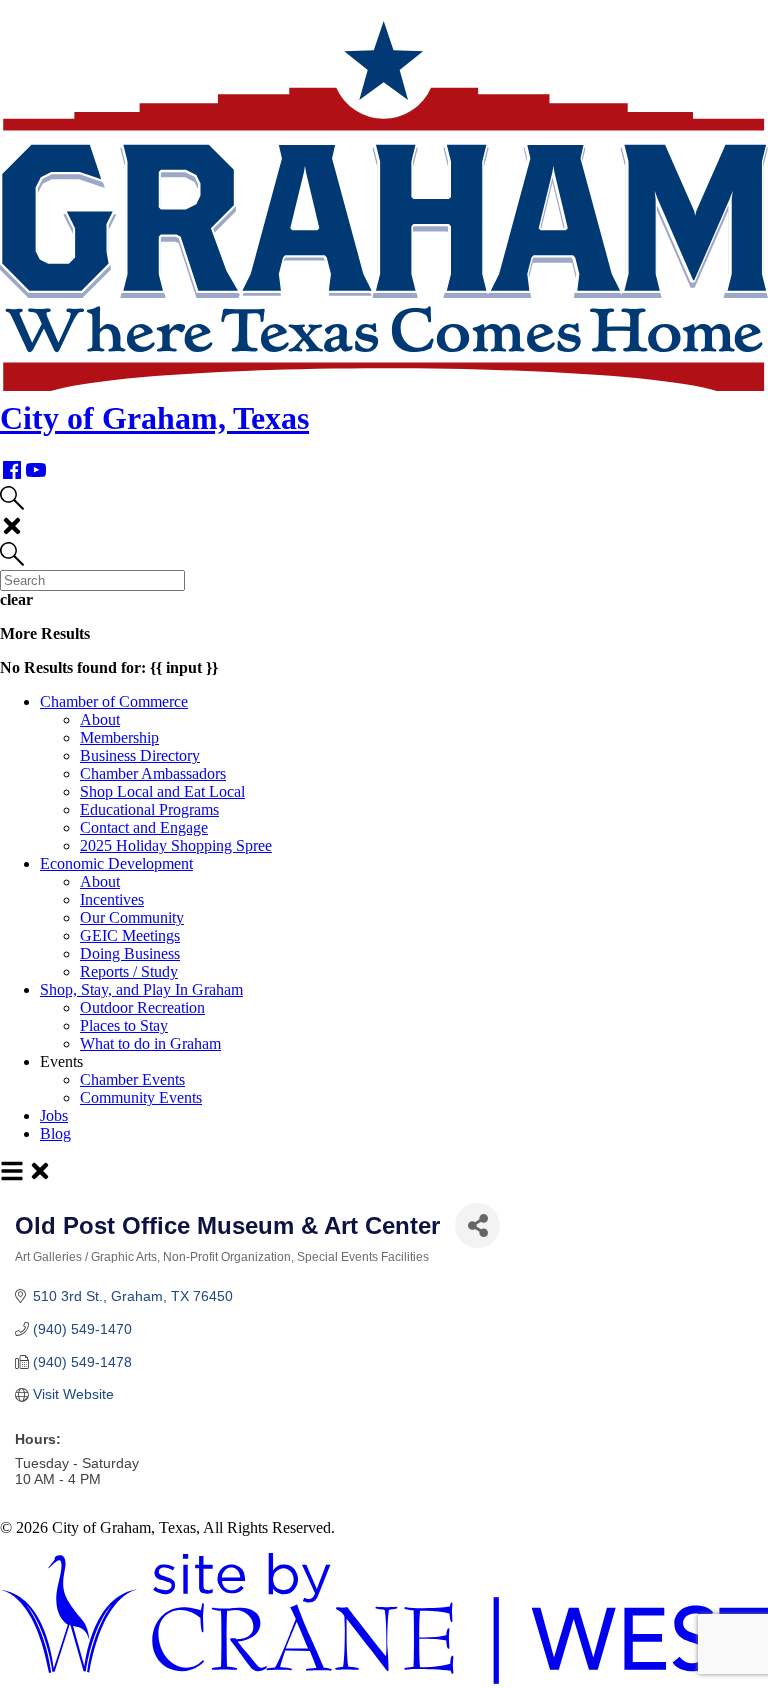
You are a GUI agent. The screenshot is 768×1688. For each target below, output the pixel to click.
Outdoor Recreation (142, 1007)
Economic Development (116, 863)
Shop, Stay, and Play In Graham (141, 989)
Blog (55, 1133)
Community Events (141, 1097)
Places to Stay (124, 1025)
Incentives (112, 899)
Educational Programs (149, 809)
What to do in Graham (150, 1043)
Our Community (132, 917)
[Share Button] (477, 1225)
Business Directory (140, 755)
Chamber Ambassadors (153, 773)
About (100, 719)
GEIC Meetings (130, 935)
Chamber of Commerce (114, 701)
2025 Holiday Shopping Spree (176, 845)
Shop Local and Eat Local (162, 791)
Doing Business (130, 953)
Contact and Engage (144, 827)
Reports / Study (129, 971)
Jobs (54, 1115)
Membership (119, 737)
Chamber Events (132, 1079)
